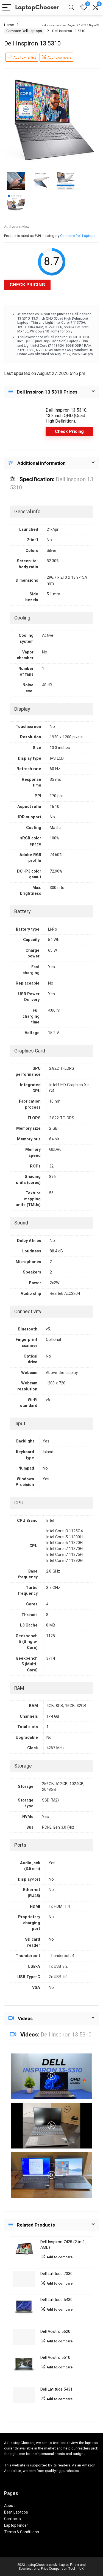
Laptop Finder (16, 2525)
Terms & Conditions (22, 2532)
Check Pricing (27, 285)
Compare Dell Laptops (24, 31)
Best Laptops (16, 2512)
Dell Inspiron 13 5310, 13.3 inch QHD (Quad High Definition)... (66, 416)
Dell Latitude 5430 (56, 2300)
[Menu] (7, 8)
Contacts (12, 2519)
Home (9, 25)
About (9, 2506)
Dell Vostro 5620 (55, 2332)
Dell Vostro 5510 (55, 2358)
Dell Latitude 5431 (56, 2389)
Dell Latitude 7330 (56, 2274)
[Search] (71, 8)
